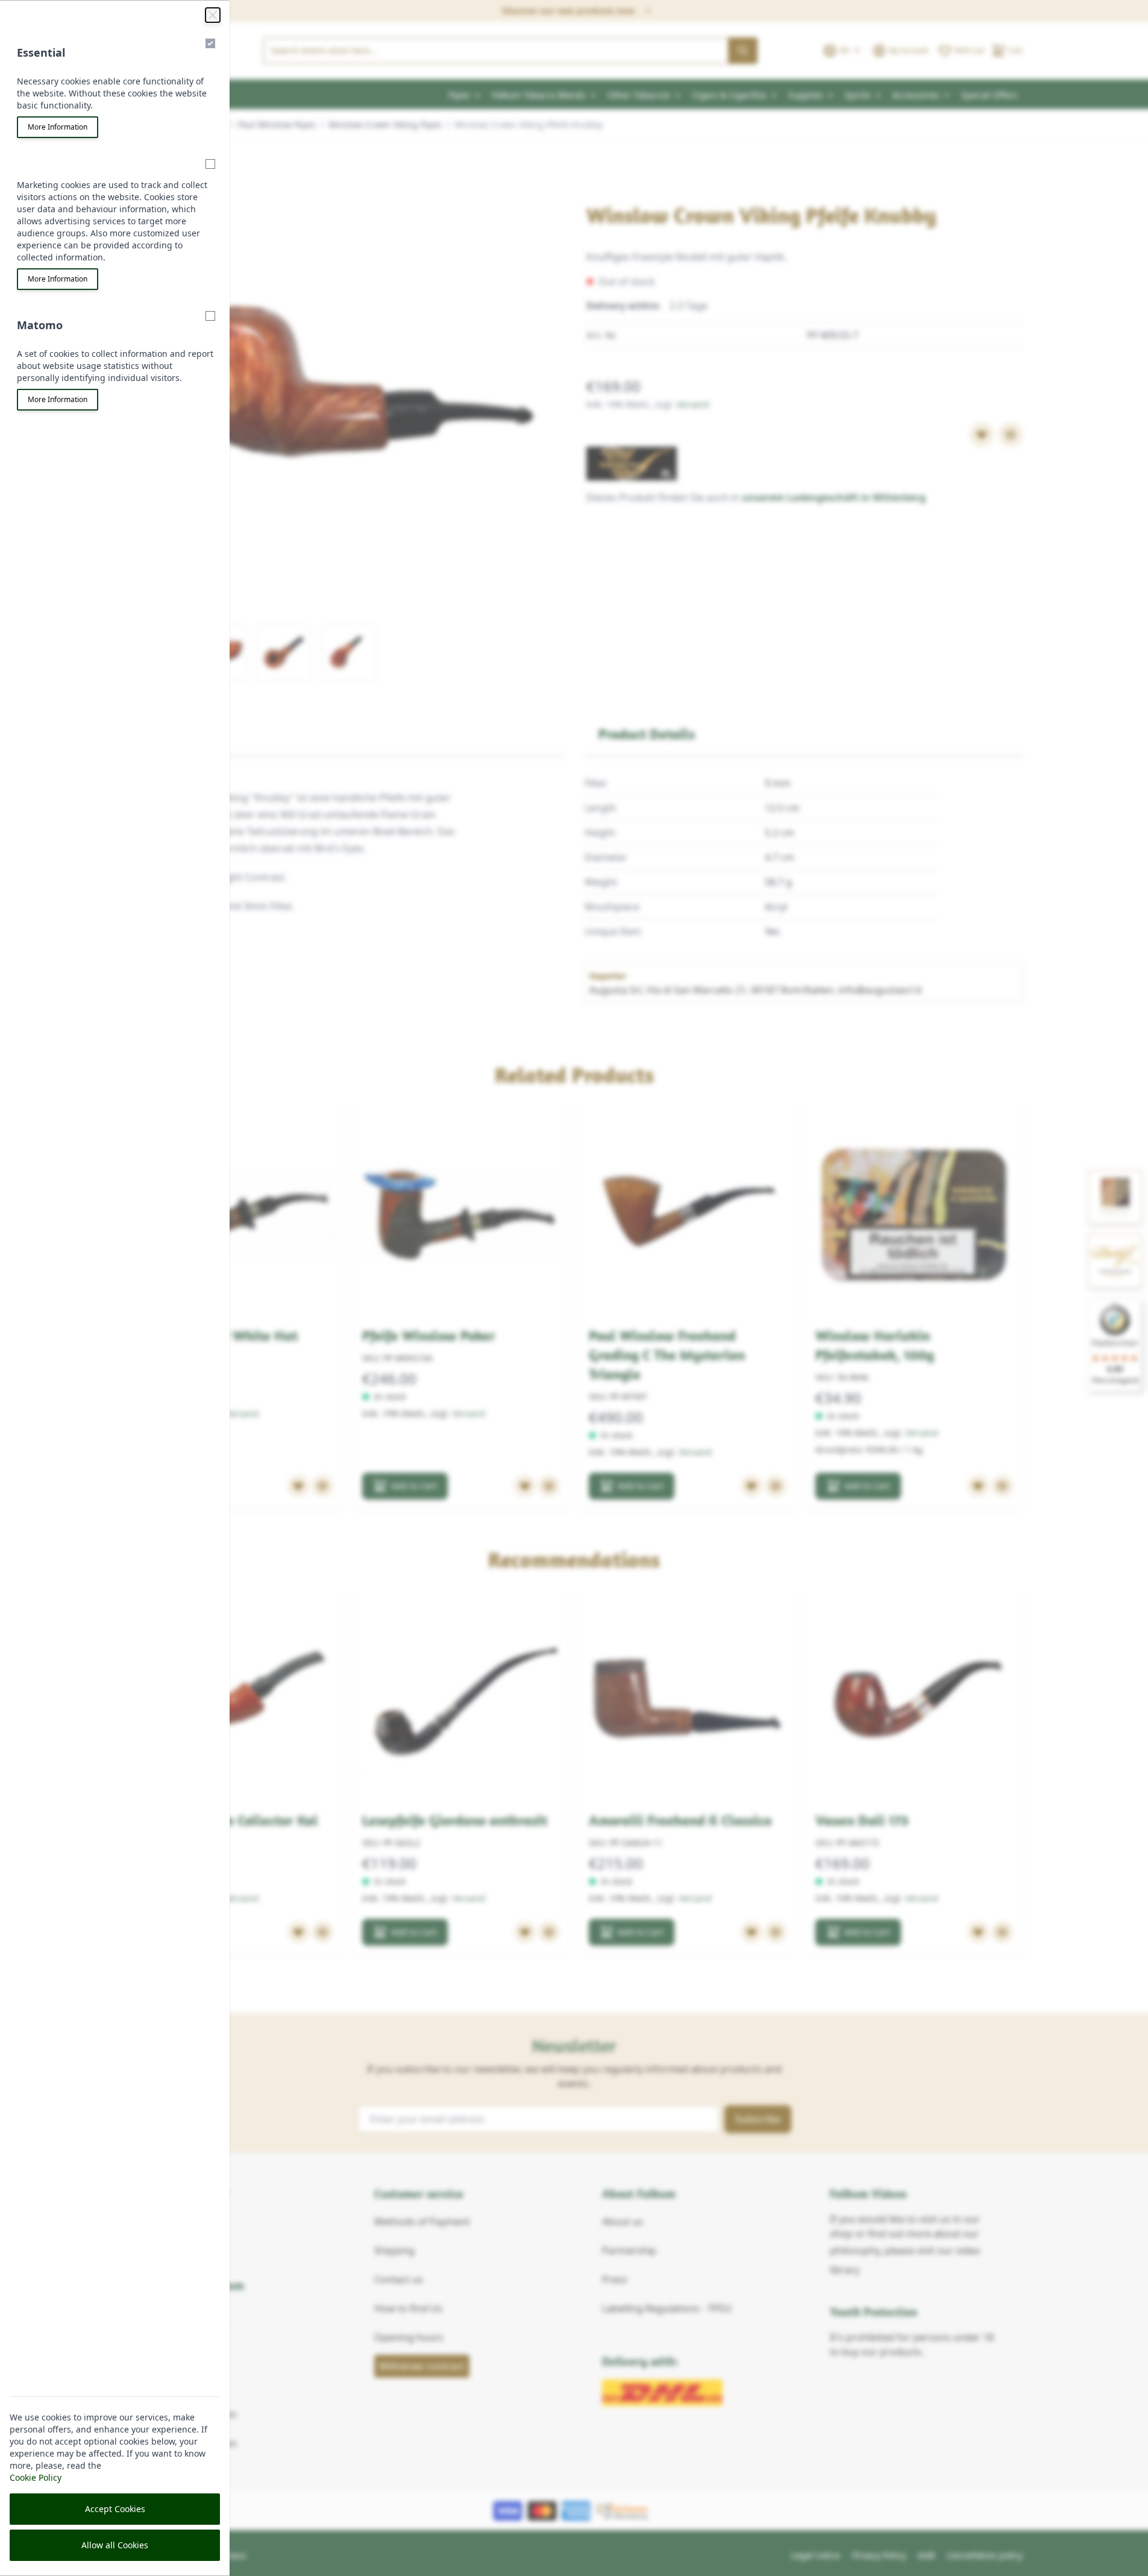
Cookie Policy (36, 2477)
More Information (58, 127)
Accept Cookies (115, 2509)
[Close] (213, 15)
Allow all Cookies (115, 2545)
